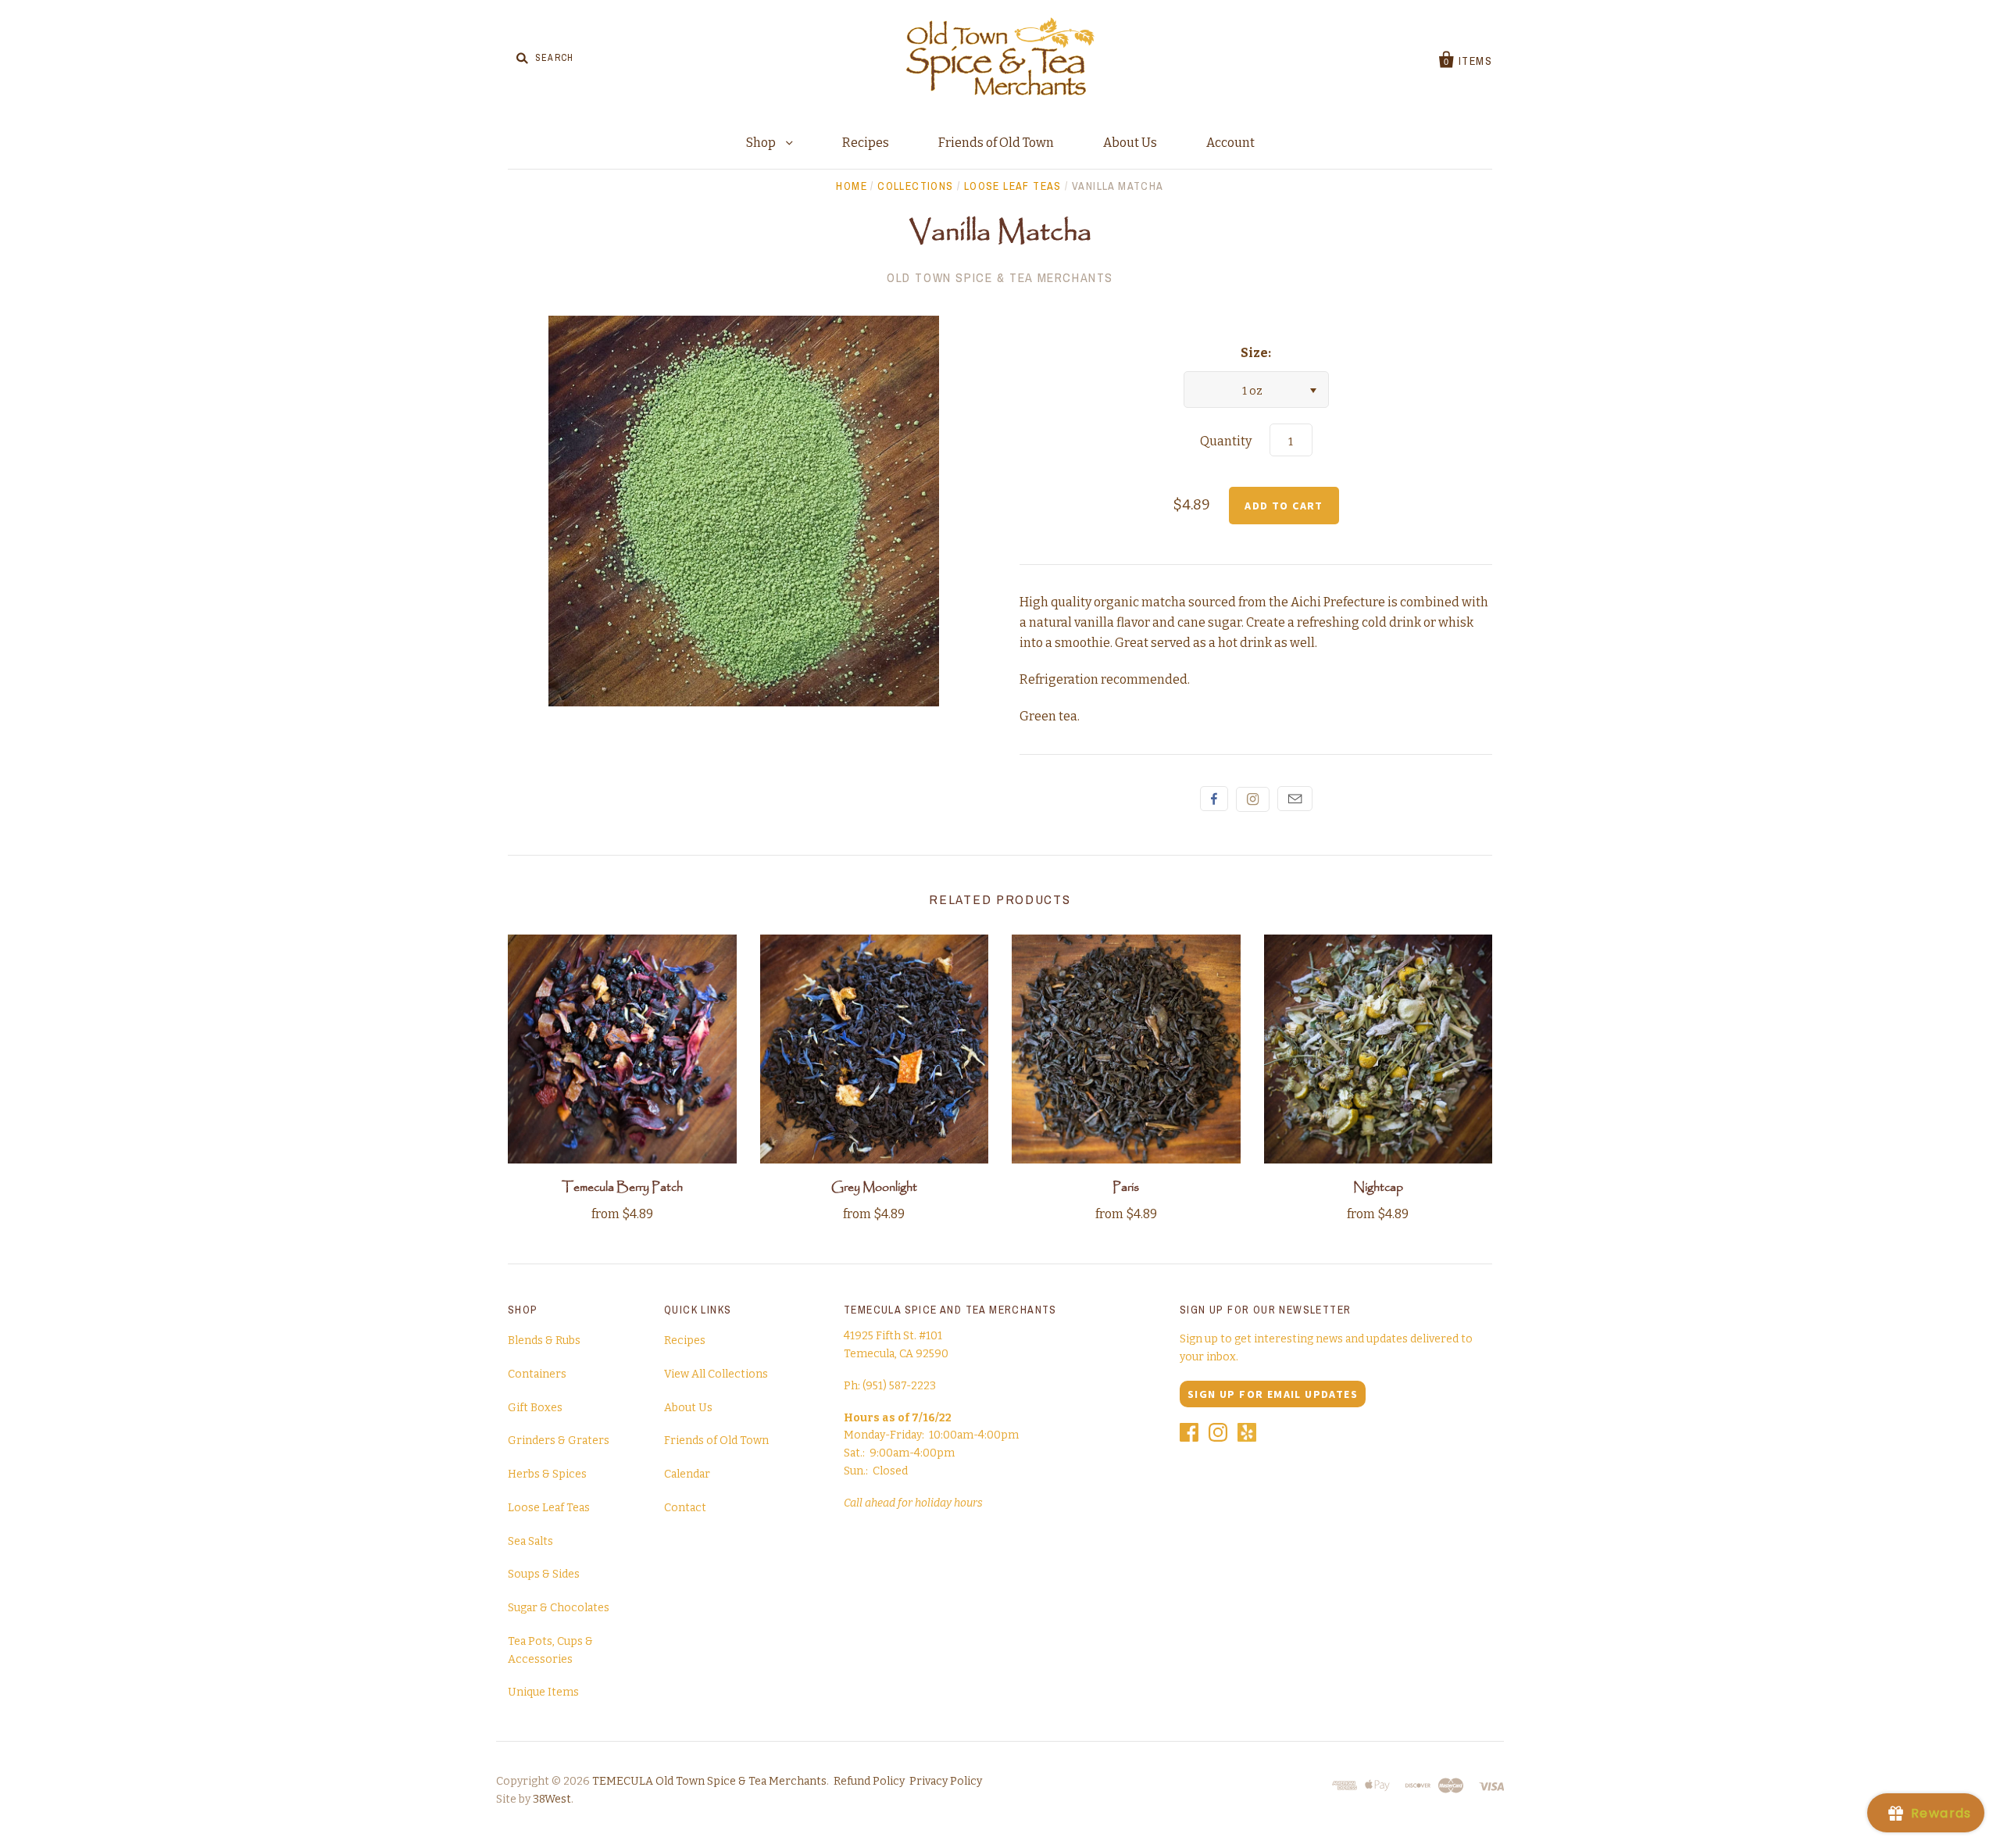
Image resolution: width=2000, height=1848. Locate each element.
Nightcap (1378, 1187)
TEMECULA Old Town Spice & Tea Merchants (709, 1781)
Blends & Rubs (544, 1340)
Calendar (687, 1474)
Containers (537, 1374)
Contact (685, 1508)
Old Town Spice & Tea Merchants (1000, 277)
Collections (915, 186)
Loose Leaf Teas (1013, 186)
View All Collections (716, 1374)
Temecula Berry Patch (622, 1187)
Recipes (866, 143)
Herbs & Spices (547, 1474)
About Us (1130, 143)
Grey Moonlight (874, 1187)
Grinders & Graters (559, 1441)
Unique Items (543, 1692)
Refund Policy (869, 1781)
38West (552, 1799)
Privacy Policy (946, 1781)
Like (1214, 799)
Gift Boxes (535, 1408)
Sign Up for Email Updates (1273, 1394)
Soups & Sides (544, 1574)
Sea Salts (530, 1541)
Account (1230, 143)
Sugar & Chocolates (559, 1608)
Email (1295, 799)
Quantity (1226, 441)
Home (852, 186)
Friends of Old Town (996, 143)
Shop (762, 143)
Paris (1126, 1187)
